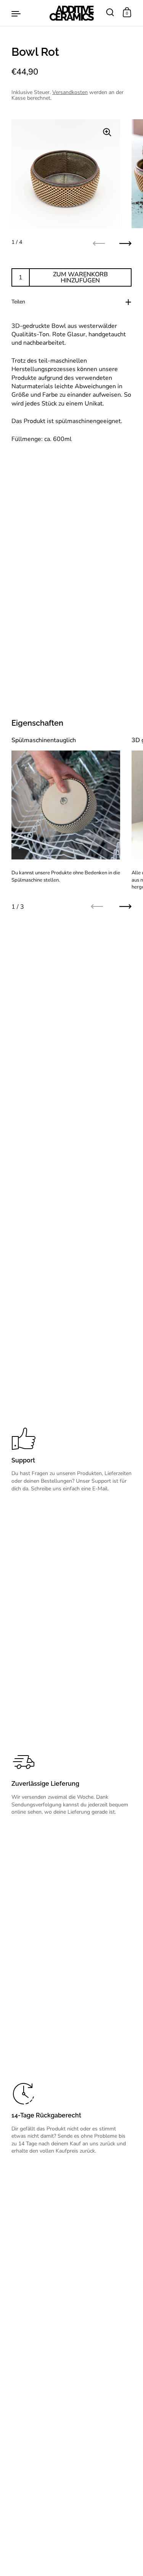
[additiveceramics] (71, 13)
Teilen (18, 302)
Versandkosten (70, 92)
